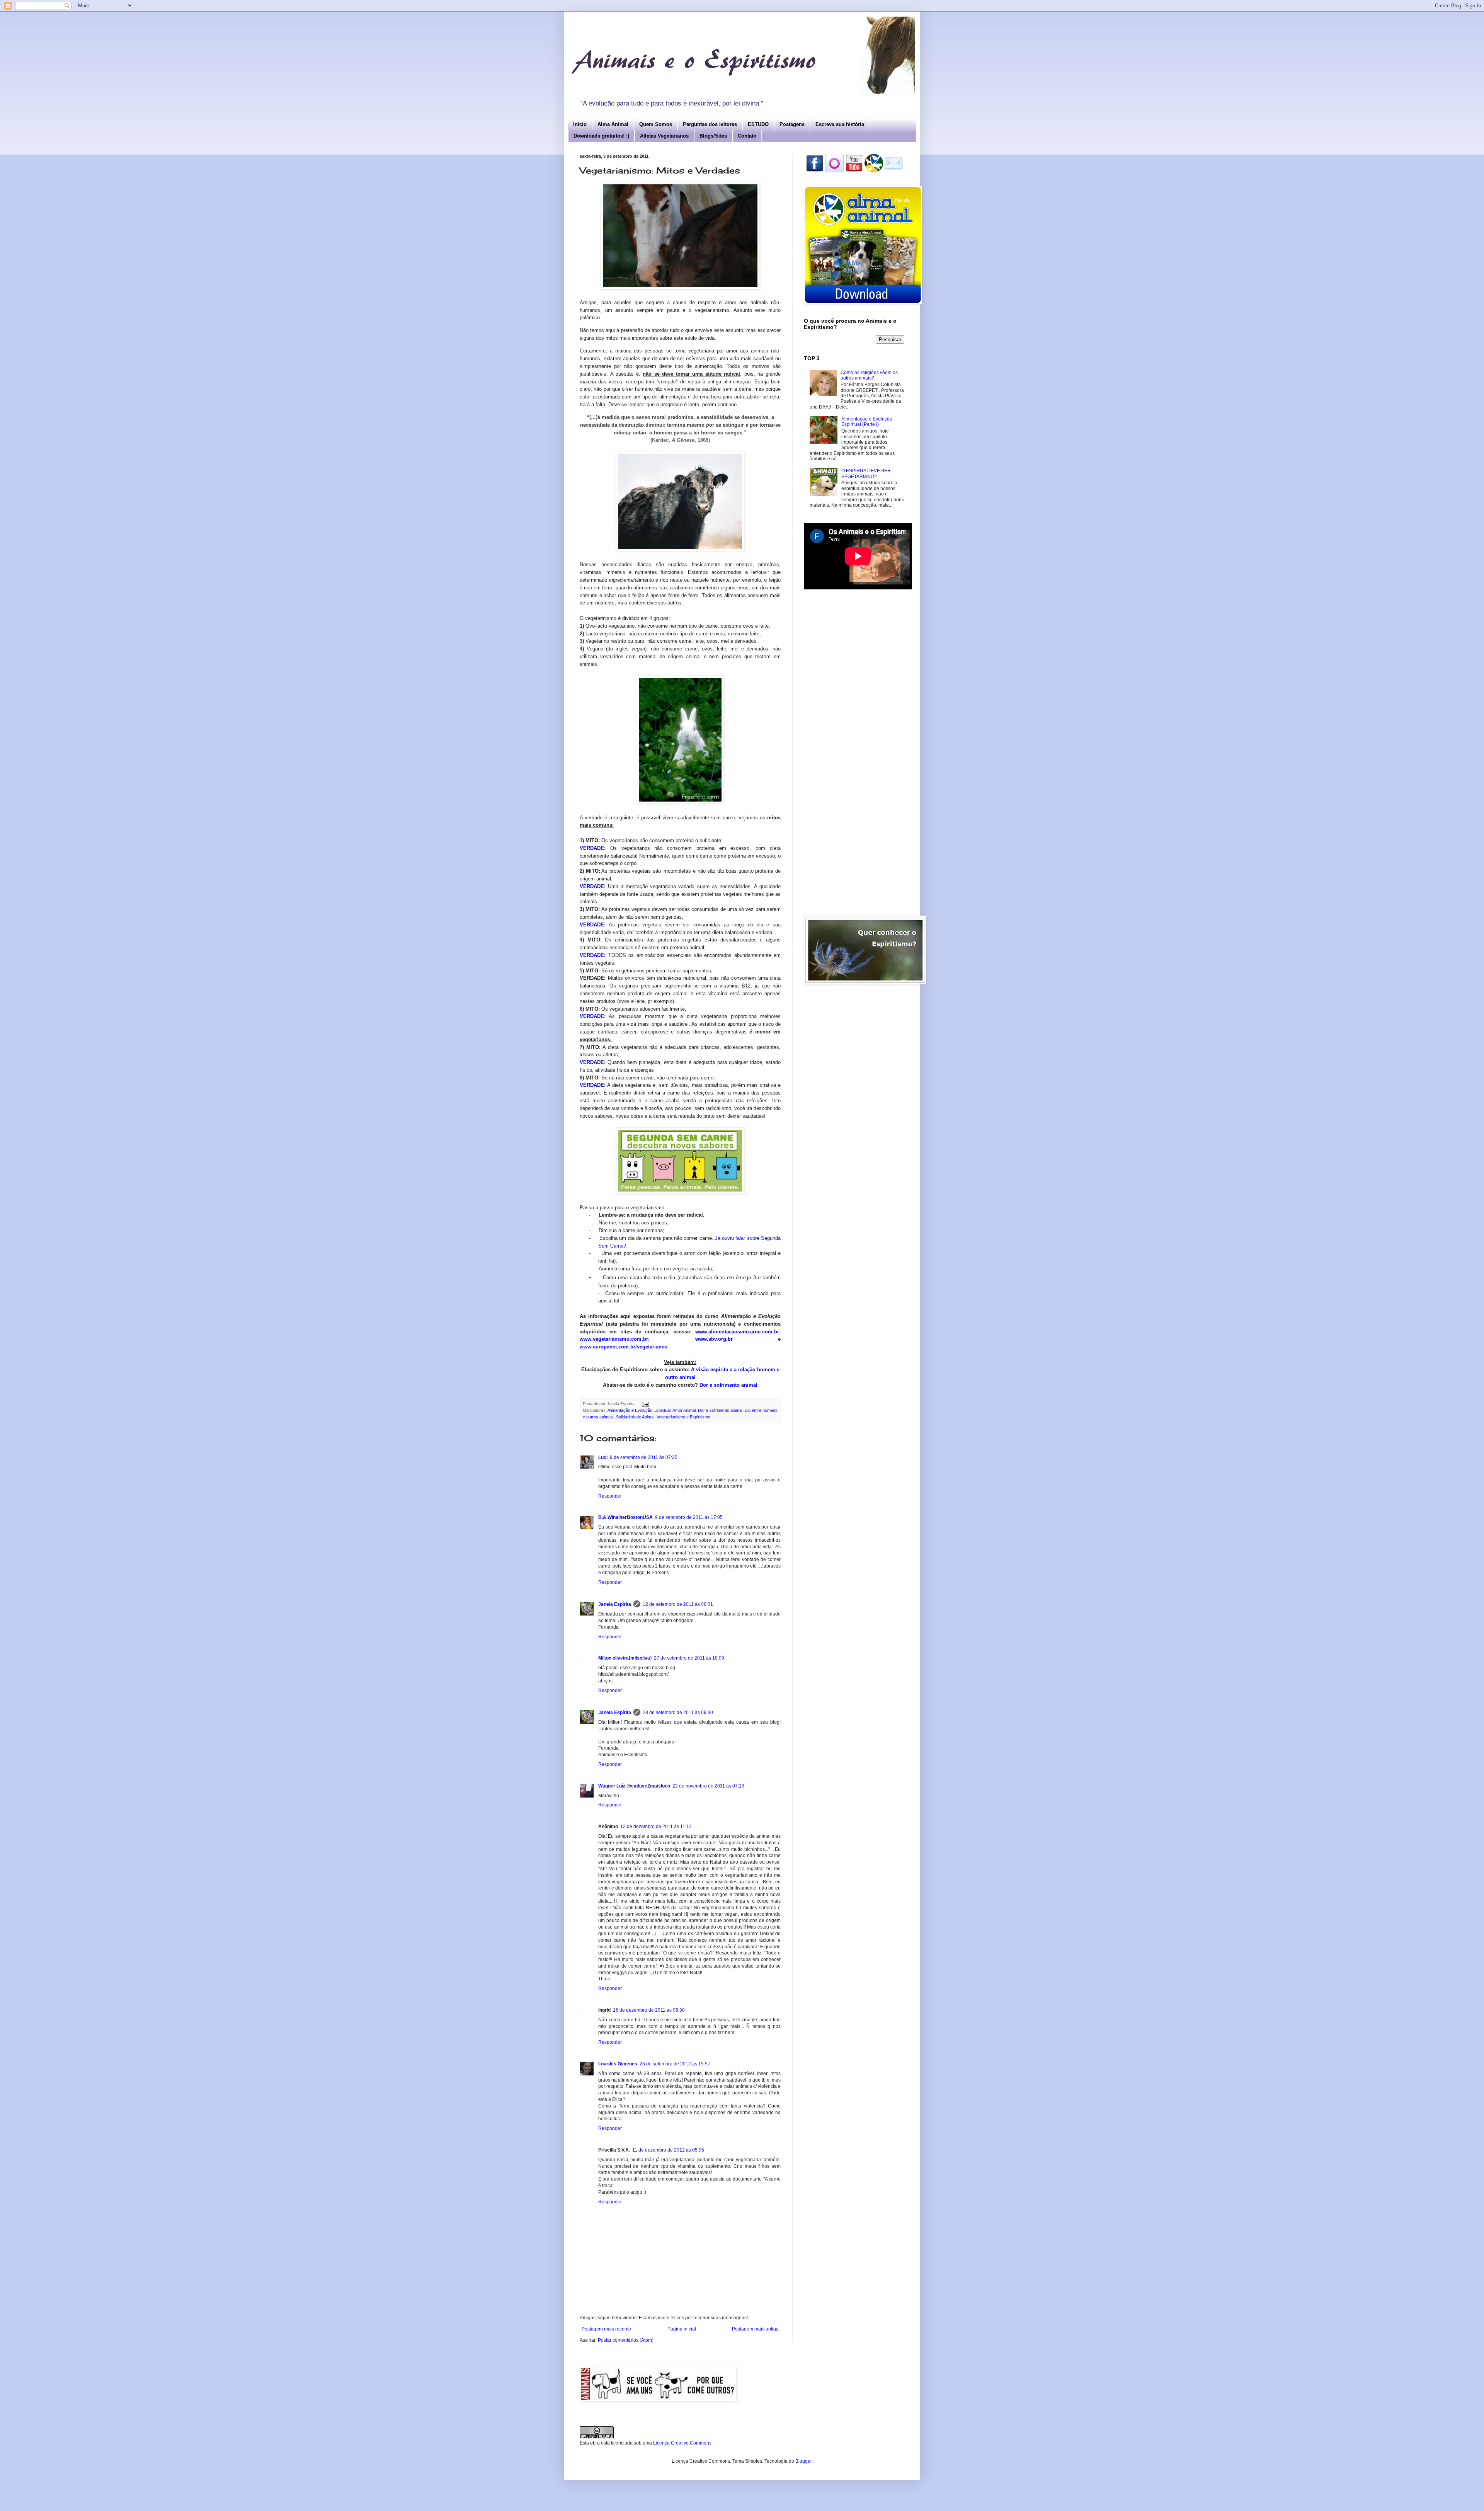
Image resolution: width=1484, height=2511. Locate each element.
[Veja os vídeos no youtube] (854, 171)
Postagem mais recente (606, 2329)
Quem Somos (656, 124)
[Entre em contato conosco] (893, 171)
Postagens (792, 124)
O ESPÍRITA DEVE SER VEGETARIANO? (866, 473)
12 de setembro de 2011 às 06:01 (678, 1604)
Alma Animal (613, 124)
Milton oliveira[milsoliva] (625, 1658)
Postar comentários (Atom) (626, 2340)
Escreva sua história (840, 124)
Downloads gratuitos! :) (601, 136)
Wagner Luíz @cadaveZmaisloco (634, 1786)
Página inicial (682, 2329)
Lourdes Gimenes (618, 2064)
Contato (747, 136)
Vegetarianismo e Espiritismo (683, 1417)
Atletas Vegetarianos (664, 136)
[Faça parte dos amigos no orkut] (834, 171)
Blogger (803, 2461)
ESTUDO (758, 124)
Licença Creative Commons (682, 2443)
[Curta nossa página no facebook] (815, 171)
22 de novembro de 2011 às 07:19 (708, 1786)
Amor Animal (684, 1410)
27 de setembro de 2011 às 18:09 (689, 1658)
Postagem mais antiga (755, 2329)
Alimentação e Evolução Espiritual (639, 1410)
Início (580, 124)
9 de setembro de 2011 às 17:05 (689, 1517)
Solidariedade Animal (635, 1417)
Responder (610, 1496)
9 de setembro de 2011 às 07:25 (644, 1457)
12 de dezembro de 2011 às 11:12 (656, 1827)
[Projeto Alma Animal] (874, 171)
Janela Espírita (615, 1604)
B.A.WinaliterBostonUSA (625, 1517)
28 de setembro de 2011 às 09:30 (678, 1713)
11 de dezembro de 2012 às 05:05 (668, 2150)
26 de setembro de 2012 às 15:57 (675, 2064)
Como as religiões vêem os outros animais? (869, 375)
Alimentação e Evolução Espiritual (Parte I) (867, 422)
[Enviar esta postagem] (645, 1404)
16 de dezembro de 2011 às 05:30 (649, 2010)
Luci (603, 1457)
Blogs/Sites (713, 136)
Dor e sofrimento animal (728, 1385)
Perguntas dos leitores (710, 124)
